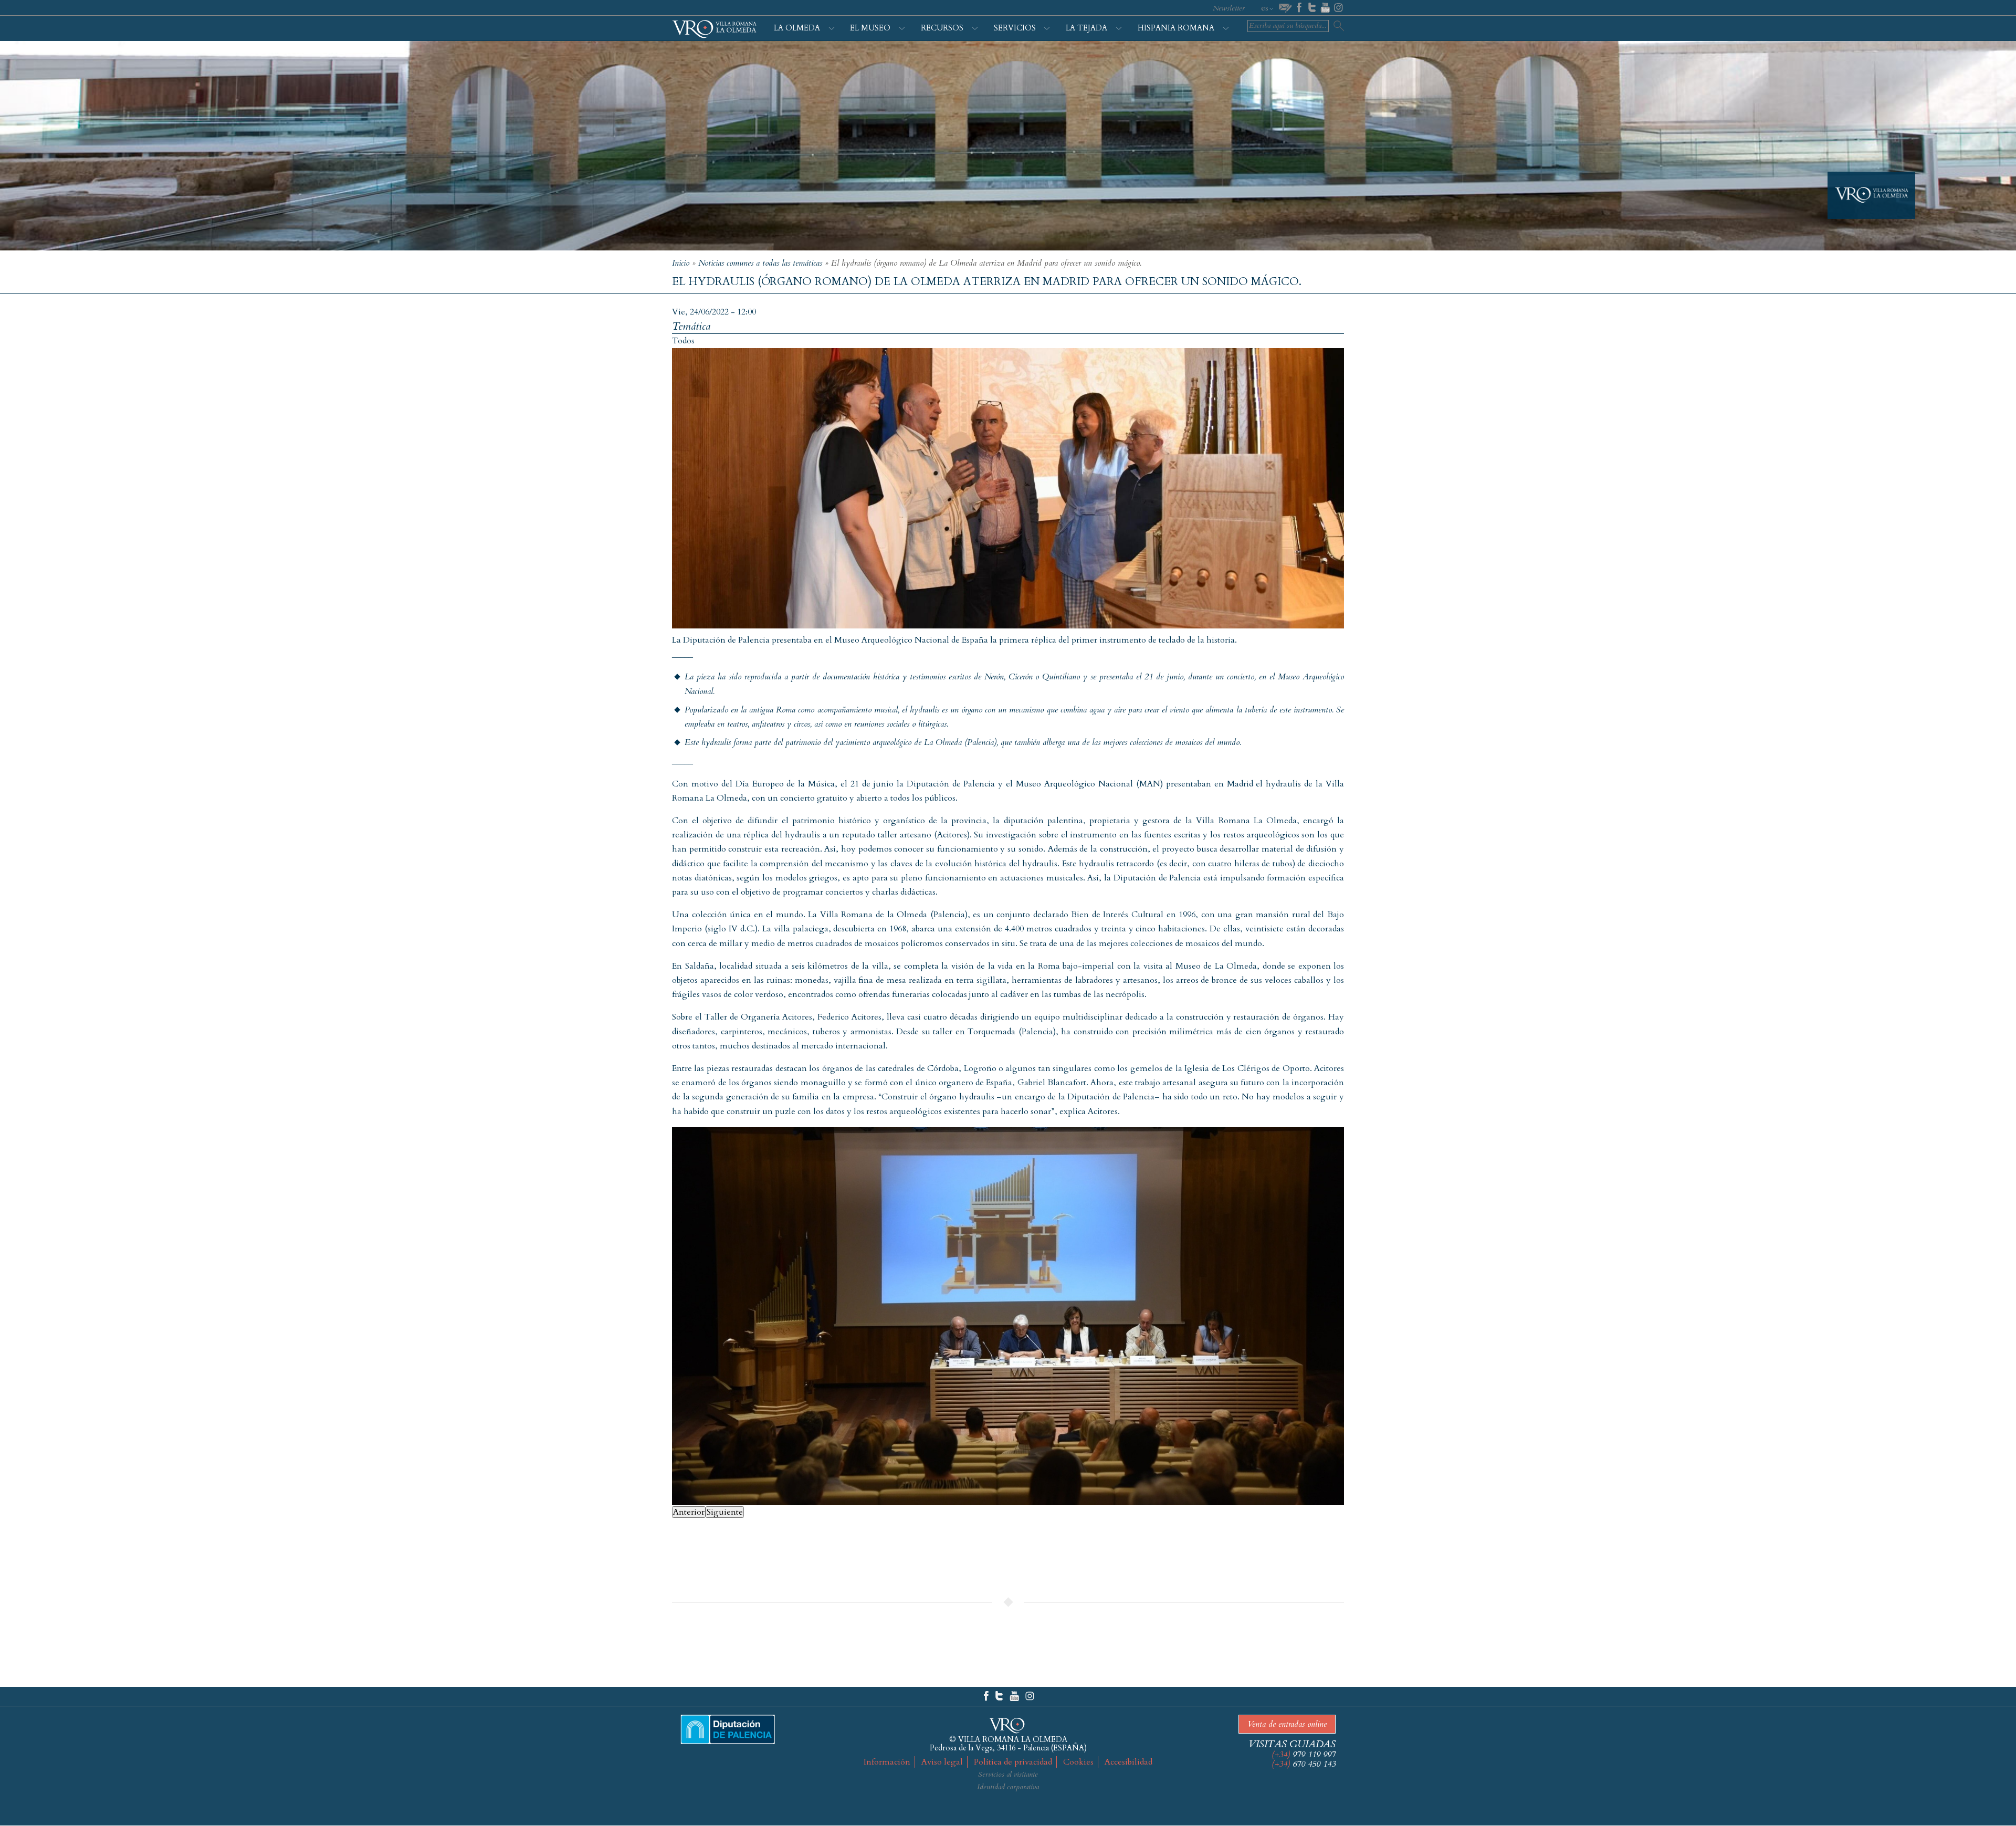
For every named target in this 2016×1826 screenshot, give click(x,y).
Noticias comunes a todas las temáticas (760, 263)
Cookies (1078, 1762)
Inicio (681, 263)
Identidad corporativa (1008, 1787)
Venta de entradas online (1287, 1724)
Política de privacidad (1013, 1762)
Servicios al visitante (1008, 1774)
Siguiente (725, 1512)
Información (887, 1762)
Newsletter (1229, 8)
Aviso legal (942, 1762)
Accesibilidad (1128, 1762)
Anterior (689, 1512)
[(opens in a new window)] (1299, 8)
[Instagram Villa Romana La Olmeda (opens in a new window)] (1030, 1696)
